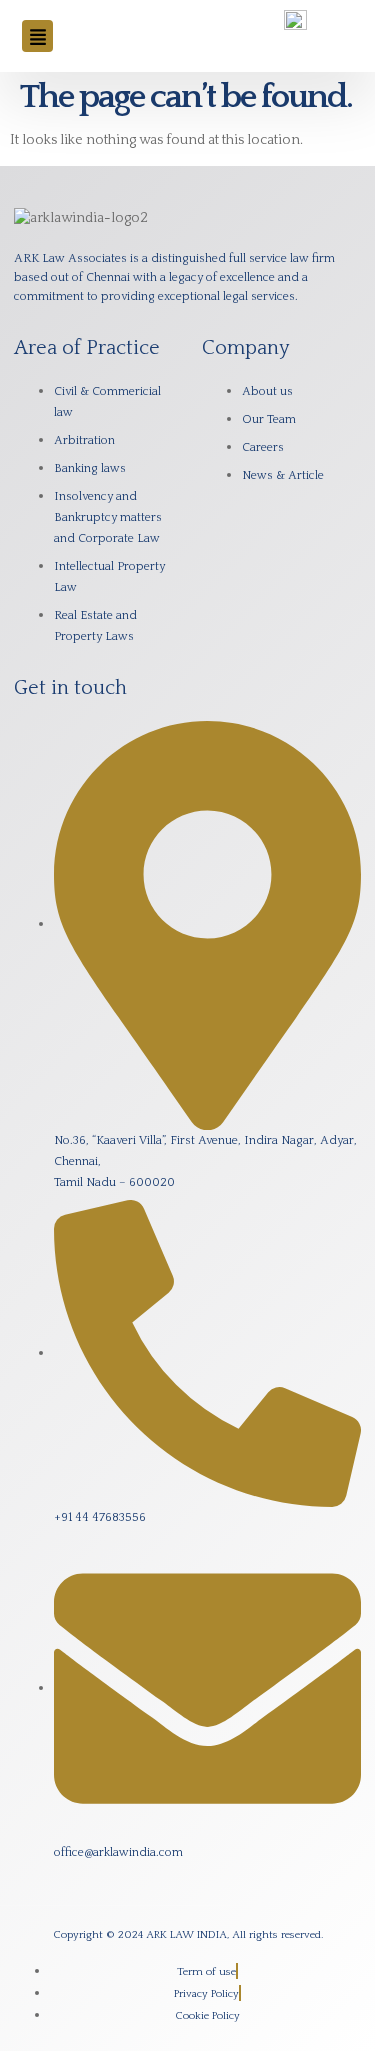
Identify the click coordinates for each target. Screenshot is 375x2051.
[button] (37, 35)
